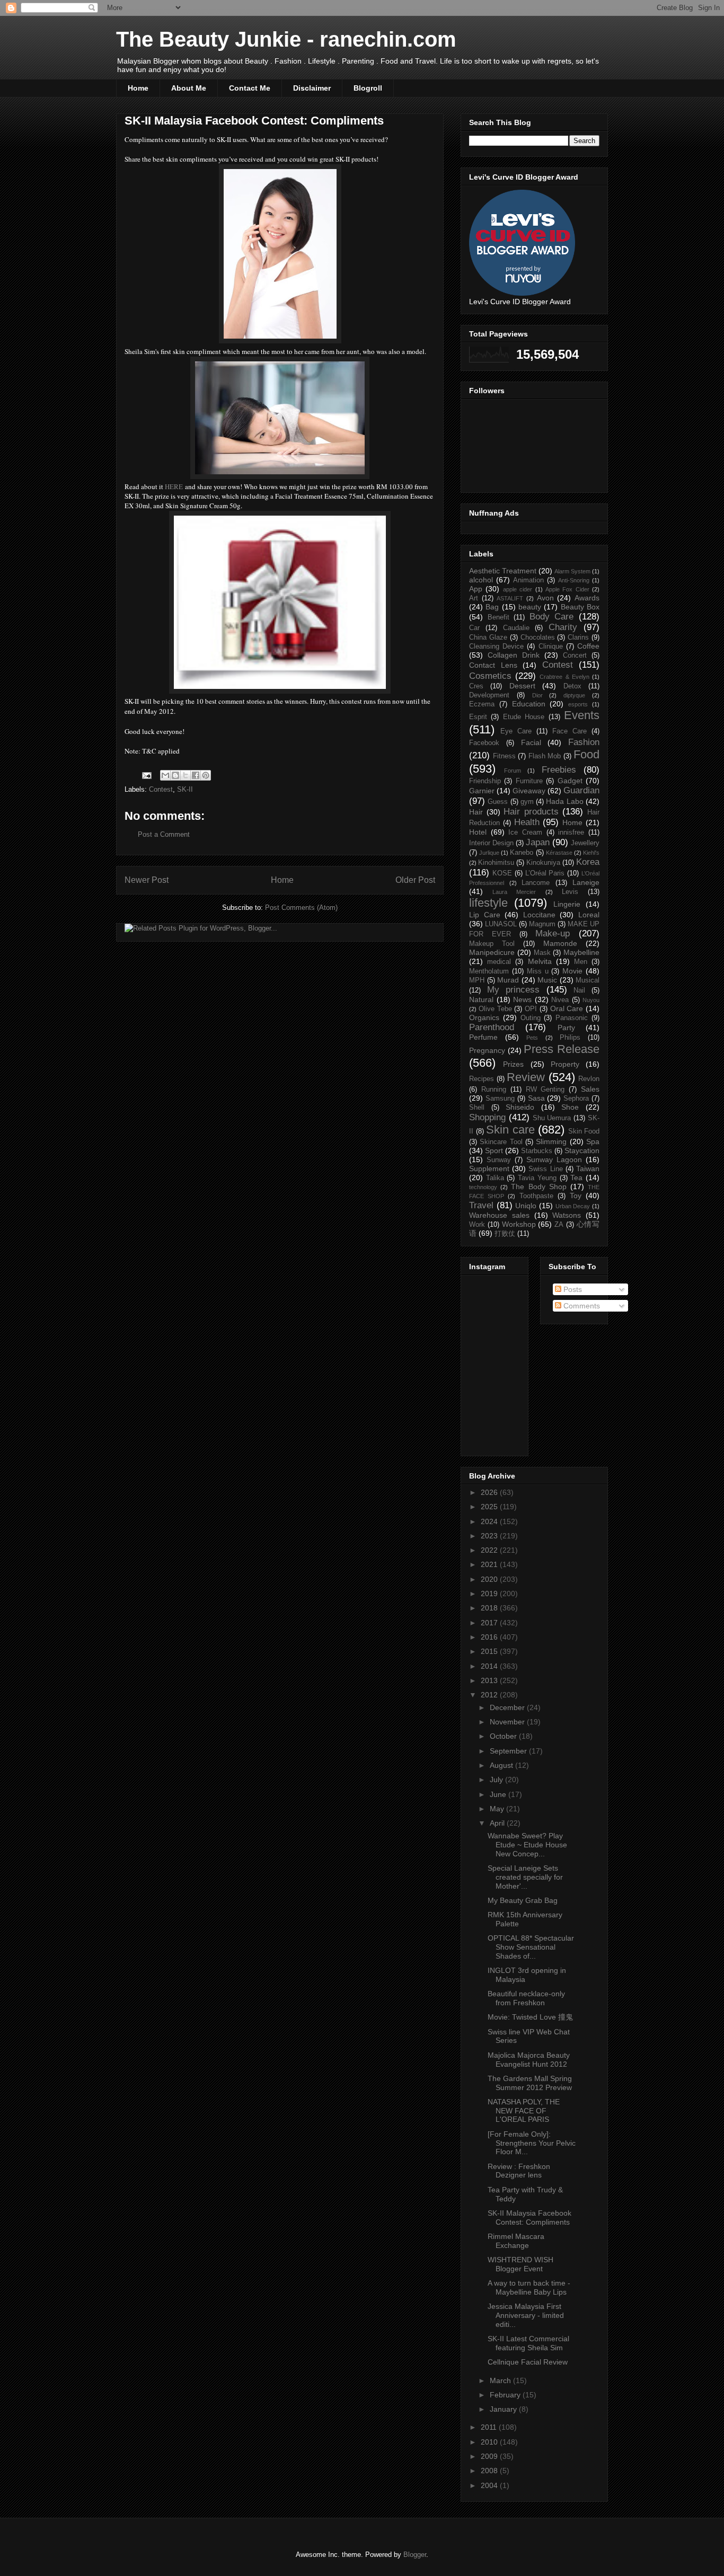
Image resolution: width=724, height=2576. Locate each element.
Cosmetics (490, 676)
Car (474, 628)
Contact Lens (493, 665)
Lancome (536, 883)
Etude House (524, 717)
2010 (490, 2442)
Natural (481, 999)
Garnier (482, 791)
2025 (490, 1507)
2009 (490, 2456)
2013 (490, 1680)
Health (527, 822)
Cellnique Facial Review (528, 2362)
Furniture (529, 781)
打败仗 (505, 1234)
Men (581, 962)
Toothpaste (536, 1196)
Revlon (589, 1079)
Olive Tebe (495, 1009)
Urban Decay (573, 1206)
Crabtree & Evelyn (564, 677)
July (497, 1780)
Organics (484, 1017)
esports (578, 704)
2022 (490, 1550)
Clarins (578, 638)
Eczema (482, 704)
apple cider (518, 589)
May (498, 1809)
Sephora (576, 1099)
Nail (579, 990)
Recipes (482, 1079)
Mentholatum (489, 971)
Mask (542, 953)
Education (529, 704)
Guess (498, 802)
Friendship (485, 781)
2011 (490, 2427)
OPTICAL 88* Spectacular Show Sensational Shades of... (531, 1947)
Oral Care (567, 1008)
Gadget (570, 781)
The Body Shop (538, 1187)
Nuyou (591, 1000)
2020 (490, 1579)
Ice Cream (525, 833)
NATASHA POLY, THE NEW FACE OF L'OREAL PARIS (524, 2111)
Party (566, 1028)
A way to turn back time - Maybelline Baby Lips (529, 2287)
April (498, 1823)
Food (586, 754)
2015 (490, 1651)
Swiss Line (545, 1169)
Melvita (540, 961)
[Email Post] (146, 775)
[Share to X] (186, 775)
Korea (588, 862)
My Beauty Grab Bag (523, 1900)
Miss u (538, 971)
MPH (477, 980)
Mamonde (560, 943)
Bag (492, 607)
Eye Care (516, 731)
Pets (532, 1038)
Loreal (589, 915)
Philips (570, 1038)
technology (483, 1187)
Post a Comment (164, 834)
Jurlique (489, 853)
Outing (531, 1018)
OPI (531, 1009)
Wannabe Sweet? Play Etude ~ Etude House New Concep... (527, 1845)
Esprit (478, 717)
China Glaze (488, 638)
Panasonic (572, 1018)
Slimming (551, 1141)
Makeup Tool (492, 944)
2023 (490, 1536)
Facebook (484, 743)
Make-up (553, 933)
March (501, 2380)
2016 (490, 1637)
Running (494, 1090)
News (522, 999)
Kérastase (559, 853)
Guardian (581, 790)
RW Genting (545, 1090)
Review (526, 1077)
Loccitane (539, 915)
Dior (537, 695)
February (506, 2395)
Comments (581, 1306)
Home (138, 88)
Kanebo (522, 853)
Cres (476, 686)
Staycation (582, 1150)
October (504, 1736)
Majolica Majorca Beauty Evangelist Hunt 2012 (529, 2060)
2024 (490, 1521)
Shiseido (520, 1107)
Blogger (415, 2555)
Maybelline (581, 952)
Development (489, 695)
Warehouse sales (499, 1215)
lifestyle (488, 903)
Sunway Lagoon (554, 1159)
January (504, 2409)
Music (547, 980)
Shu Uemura (552, 1118)
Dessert (522, 686)
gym (527, 802)
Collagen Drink (514, 655)
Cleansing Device (496, 647)
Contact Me (250, 88)
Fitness (504, 756)
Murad (508, 980)
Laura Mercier (514, 892)
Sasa (536, 1098)
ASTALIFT (510, 598)
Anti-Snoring (574, 580)
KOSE (502, 873)
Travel (481, 1205)
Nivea (560, 1000)
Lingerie (567, 904)
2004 (490, 2485)
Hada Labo (564, 801)
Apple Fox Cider (567, 589)
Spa (593, 1141)
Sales (590, 1089)
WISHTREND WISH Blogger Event (520, 2264)
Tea (576, 1178)
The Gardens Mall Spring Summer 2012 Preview (530, 2083)
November (508, 1722)
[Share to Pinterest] (206, 775)
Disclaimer (312, 88)
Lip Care (485, 915)
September (509, 1751)
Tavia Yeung (537, 1178)
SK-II (185, 789)
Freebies (559, 770)
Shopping (487, 1117)
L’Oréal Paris (545, 873)
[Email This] (165, 775)
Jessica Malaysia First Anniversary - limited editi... (526, 2315)
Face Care (570, 731)
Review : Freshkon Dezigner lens (519, 2171)
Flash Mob (545, 756)
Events (582, 715)
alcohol (481, 580)
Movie (572, 971)
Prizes (513, 1064)
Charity (563, 627)
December (508, 1707)
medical (499, 962)
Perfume (483, 1037)
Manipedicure (492, 952)
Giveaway (529, 791)
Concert (575, 656)
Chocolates (538, 638)
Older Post (415, 880)
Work (477, 1225)
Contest (161, 789)
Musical (588, 980)
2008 (490, 2471)
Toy (576, 1196)
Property (565, 1064)
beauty (530, 607)
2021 (490, 1564)
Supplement (489, 1169)
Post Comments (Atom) (301, 908)
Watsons (567, 1215)
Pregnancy (487, 1050)
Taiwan (588, 1169)
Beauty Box (580, 607)
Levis (570, 892)
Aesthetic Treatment (503, 571)
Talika (495, 1178)
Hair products (531, 812)
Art (474, 598)
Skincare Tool (501, 1142)
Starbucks (537, 1151)
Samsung (500, 1099)
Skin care (510, 1130)
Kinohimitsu (496, 863)
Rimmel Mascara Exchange (516, 2241)
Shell (477, 1108)
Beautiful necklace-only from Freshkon (526, 1998)
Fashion (584, 742)
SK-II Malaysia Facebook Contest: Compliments (529, 2218)
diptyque (574, 695)
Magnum (542, 924)
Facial (531, 742)
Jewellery (585, 843)
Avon (545, 598)
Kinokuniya (543, 863)
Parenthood (492, 1027)
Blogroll (368, 88)
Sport (494, 1150)
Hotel (478, 832)
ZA (559, 1225)
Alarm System (572, 571)
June (499, 1794)
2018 (490, 1608)
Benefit (498, 617)
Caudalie (516, 628)
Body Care (552, 617)
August (502, 1765)
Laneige (586, 882)
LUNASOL (501, 924)
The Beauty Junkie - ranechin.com (286, 39)
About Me (189, 88)
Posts (572, 1289)
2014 (490, 1666)
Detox (572, 686)
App (476, 589)
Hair (476, 812)
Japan (538, 842)
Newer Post (147, 880)
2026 (490, 1492)
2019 (490, 1594)
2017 (490, 1623)
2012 (490, 1695)
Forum (513, 771)
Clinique (551, 647)
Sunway (499, 1160)
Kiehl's (591, 853)
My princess (514, 990)
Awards (587, 598)
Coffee (588, 646)
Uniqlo (526, 1206)
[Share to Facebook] (196, 775)
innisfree (571, 833)
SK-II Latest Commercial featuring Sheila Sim (528, 2343)
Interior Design (491, 843)
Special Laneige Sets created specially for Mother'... (525, 1877)
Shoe (570, 1107)
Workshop (519, 1224)
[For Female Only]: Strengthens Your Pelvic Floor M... (532, 2143)
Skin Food (584, 1131)
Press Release (562, 1049)
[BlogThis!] (175, 775)
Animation (528, 580)
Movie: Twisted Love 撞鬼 (530, 2017)
